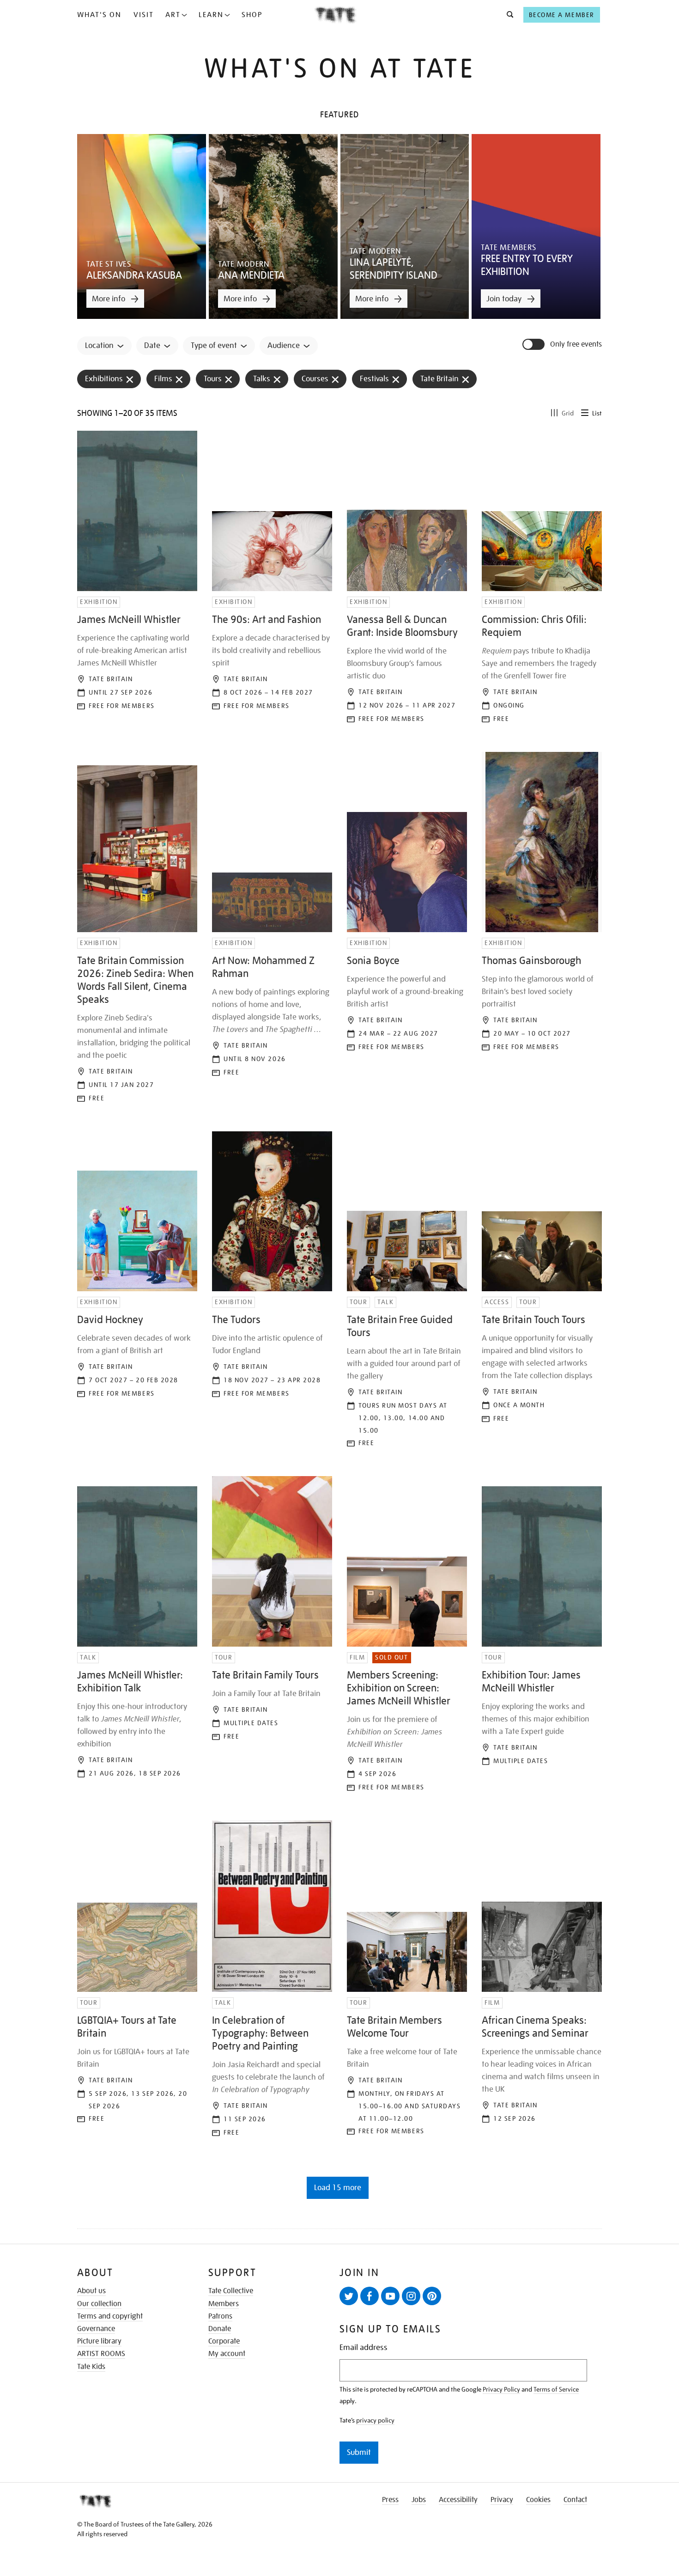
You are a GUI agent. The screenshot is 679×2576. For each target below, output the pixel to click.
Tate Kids (91, 2367)
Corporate (224, 2341)
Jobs (419, 2500)
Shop (252, 15)
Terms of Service (556, 2389)
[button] (507, 15)
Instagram (411, 2296)
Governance (96, 2329)
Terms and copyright (110, 2316)
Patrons (220, 2316)
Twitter (349, 2296)
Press (390, 2500)
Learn (211, 15)
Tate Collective (231, 2291)
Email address (364, 2347)
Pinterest (432, 2296)
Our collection (99, 2304)
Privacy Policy (501, 2389)
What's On (99, 15)
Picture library (99, 2341)
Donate (220, 2329)
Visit (144, 15)
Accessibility (458, 2500)
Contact (575, 2500)
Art (173, 15)
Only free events (576, 345)
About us (91, 2291)
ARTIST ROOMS (101, 2354)
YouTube (390, 2296)
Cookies (538, 2500)
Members (224, 2304)
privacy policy (375, 2420)
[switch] (534, 344)
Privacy (502, 2500)
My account (227, 2354)
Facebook (370, 2296)
